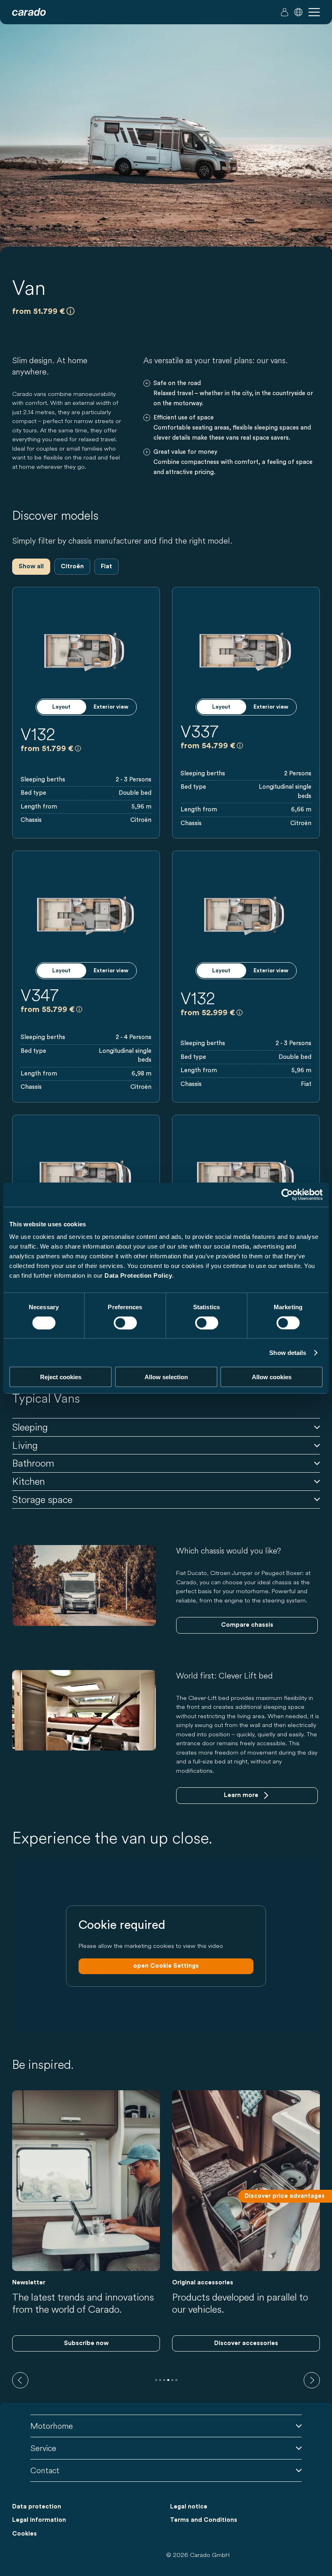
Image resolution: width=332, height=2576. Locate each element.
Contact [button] (45, 2470)
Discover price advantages (285, 2196)
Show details (288, 1352)
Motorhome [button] (52, 2426)
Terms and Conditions (204, 2520)
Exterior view (111, 707)
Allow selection (166, 1377)
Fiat (106, 566)
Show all (31, 566)
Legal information (39, 2520)
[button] (298, 12)
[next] (312, 2380)
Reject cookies (61, 1377)
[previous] (20, 2380)
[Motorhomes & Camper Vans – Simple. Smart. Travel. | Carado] (29, 12)
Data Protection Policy (138, 1275)
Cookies (24, 2534)
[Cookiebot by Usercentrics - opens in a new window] (287, 1194)
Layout (61, 707)
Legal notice (189, 2507)
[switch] (125, 1323)
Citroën (72, 566)
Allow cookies (272, 1377)
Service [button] (43, 2448)
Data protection (37, 2507)
